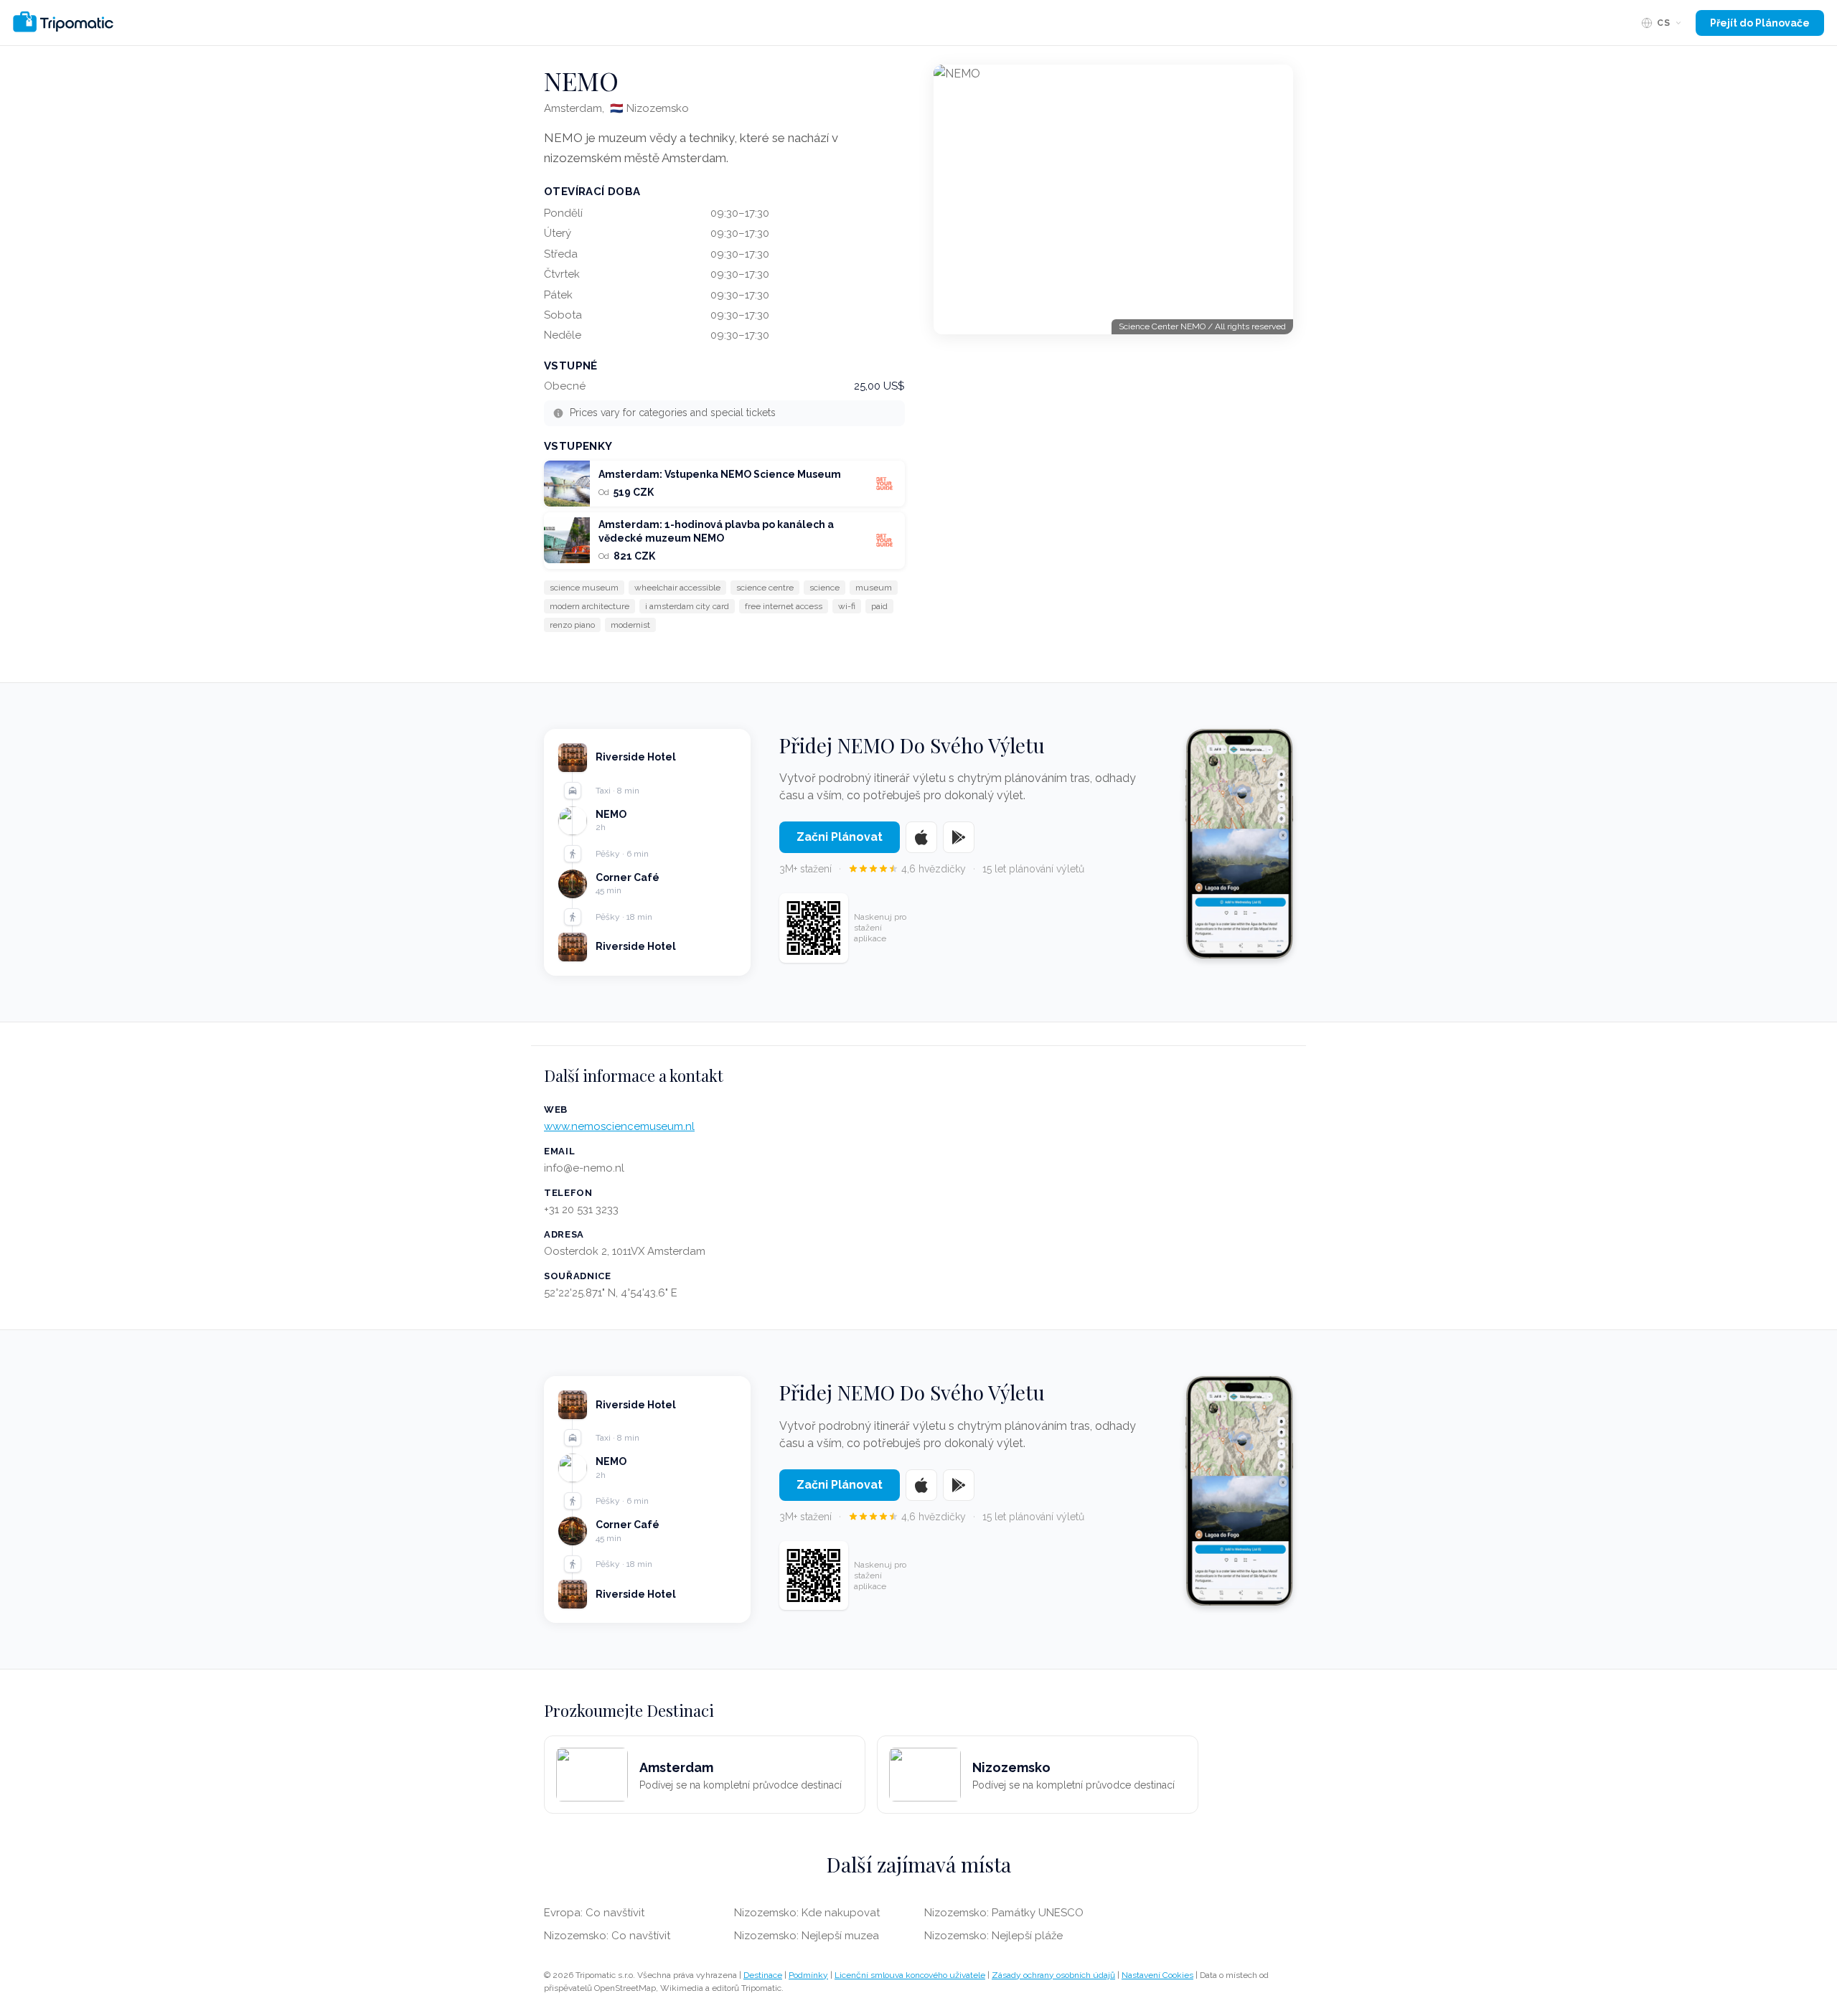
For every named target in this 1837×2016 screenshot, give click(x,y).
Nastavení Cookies (1157, 1975)
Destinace (763, 1975)
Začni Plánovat (840, 837)
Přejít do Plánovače (1760, 23)
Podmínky (808, 1975)
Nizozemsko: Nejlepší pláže (993, 1936)
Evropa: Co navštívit (594, 1913)
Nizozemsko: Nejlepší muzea (807, 1936)
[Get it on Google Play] (959, 837)
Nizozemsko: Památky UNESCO (1004, 1913)
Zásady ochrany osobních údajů (1053, 1975)
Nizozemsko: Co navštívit (607, 1936)
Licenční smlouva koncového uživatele (910, 1975)
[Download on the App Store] (921, 837)
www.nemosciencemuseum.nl (619, 1126)
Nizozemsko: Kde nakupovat (807, 1913)
